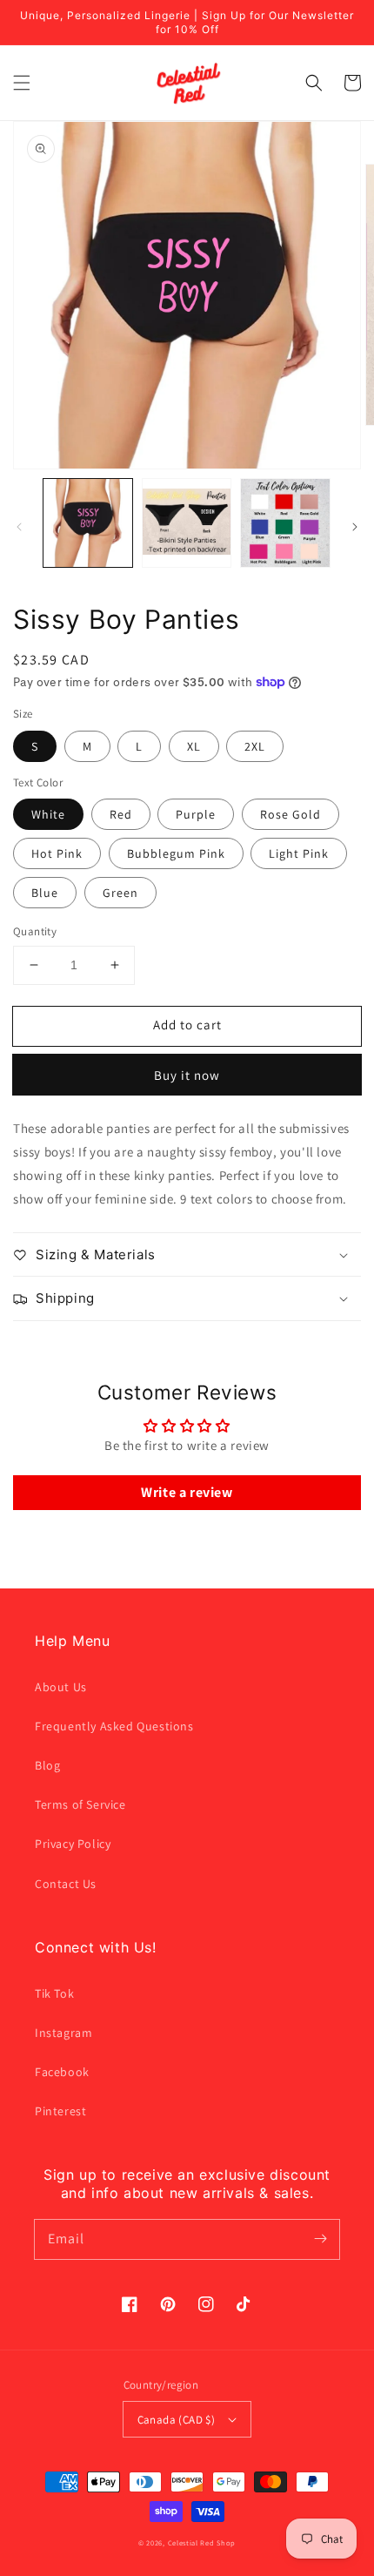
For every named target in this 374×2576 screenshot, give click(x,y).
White (48, 814)
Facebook (62, 2072)
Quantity (35, 931)
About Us (61, 1687)
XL (194, 746)
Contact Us (66, 1884)
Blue (45, 893)
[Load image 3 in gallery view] (285, 523)
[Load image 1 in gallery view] (88, 523)
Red (121, 814)
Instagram (63, 2033)
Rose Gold (291, 814)
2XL (255, 746)
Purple (196, 814)
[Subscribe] (320, 2239)
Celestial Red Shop (202, 2542)
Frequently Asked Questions (114, 1726)
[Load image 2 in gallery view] (187, 523)
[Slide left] (19, 527)
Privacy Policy (73, 1844)
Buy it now (187, 1075)
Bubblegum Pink (176, 853)
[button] (22, 83)
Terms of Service (80, 1804)
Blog (47, 1765)
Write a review (187, 1492)
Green (120, 893)
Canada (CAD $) (177, 2420)
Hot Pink (57, 853)
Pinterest (60, 2111)
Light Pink (299, 853)
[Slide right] (355, 527)
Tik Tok (54, 1993)
